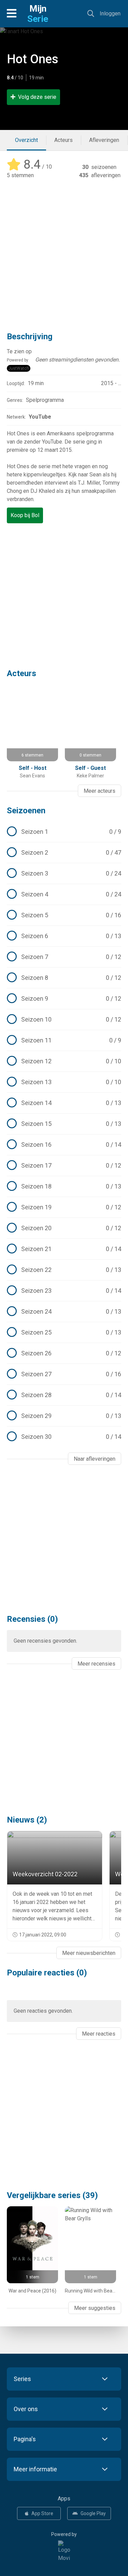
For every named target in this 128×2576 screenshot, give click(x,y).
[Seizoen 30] (64, 1437)
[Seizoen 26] (64, 1353)
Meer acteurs (99, 791)
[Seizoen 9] (64, 999)
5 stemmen (20, 175)
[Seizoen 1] (64, 832)
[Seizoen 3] (64, 873)
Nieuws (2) (27, 1820)
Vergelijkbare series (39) (52, 2195)
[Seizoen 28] (64, 1395)
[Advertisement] (64, 251)
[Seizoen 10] (64, 1020)
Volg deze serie (37, 97)
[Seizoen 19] (64, 1207)
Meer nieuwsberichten (89, 1953)
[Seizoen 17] (64, 1166)
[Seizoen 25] (64, 1332)
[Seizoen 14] (64, 1103)
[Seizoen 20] (64, 1228)
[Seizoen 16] (64, 1145)
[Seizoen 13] (64, 1082)
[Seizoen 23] (64, 1291)
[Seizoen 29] (64, 1416)
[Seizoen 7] (64, 957)
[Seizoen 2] (64, 853)
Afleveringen (104, 140)
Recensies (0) (32, 1619)
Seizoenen (26, 811)
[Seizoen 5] (64, 915)
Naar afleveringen (95, 1459)
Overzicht (26, 140)
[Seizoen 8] (64, 978)
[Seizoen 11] (64, 1040)
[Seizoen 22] (64, 1270)
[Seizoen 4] (64, 894)
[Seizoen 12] (64, 1061)
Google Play (93, 2513)
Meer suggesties (95, 2308)
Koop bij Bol (25, 515)
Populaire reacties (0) (47, 1973)
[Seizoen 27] (64, 1374)
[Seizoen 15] (64, 1124)
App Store (42, 2513)
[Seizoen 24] (64, 1312)
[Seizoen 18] (64, 1186)
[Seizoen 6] (64, 936)
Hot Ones (33, 59)
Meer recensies (96, 1664)
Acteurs (63, 140)
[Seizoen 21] (64, 1249)
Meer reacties (99, 2034)
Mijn (38, 14)
